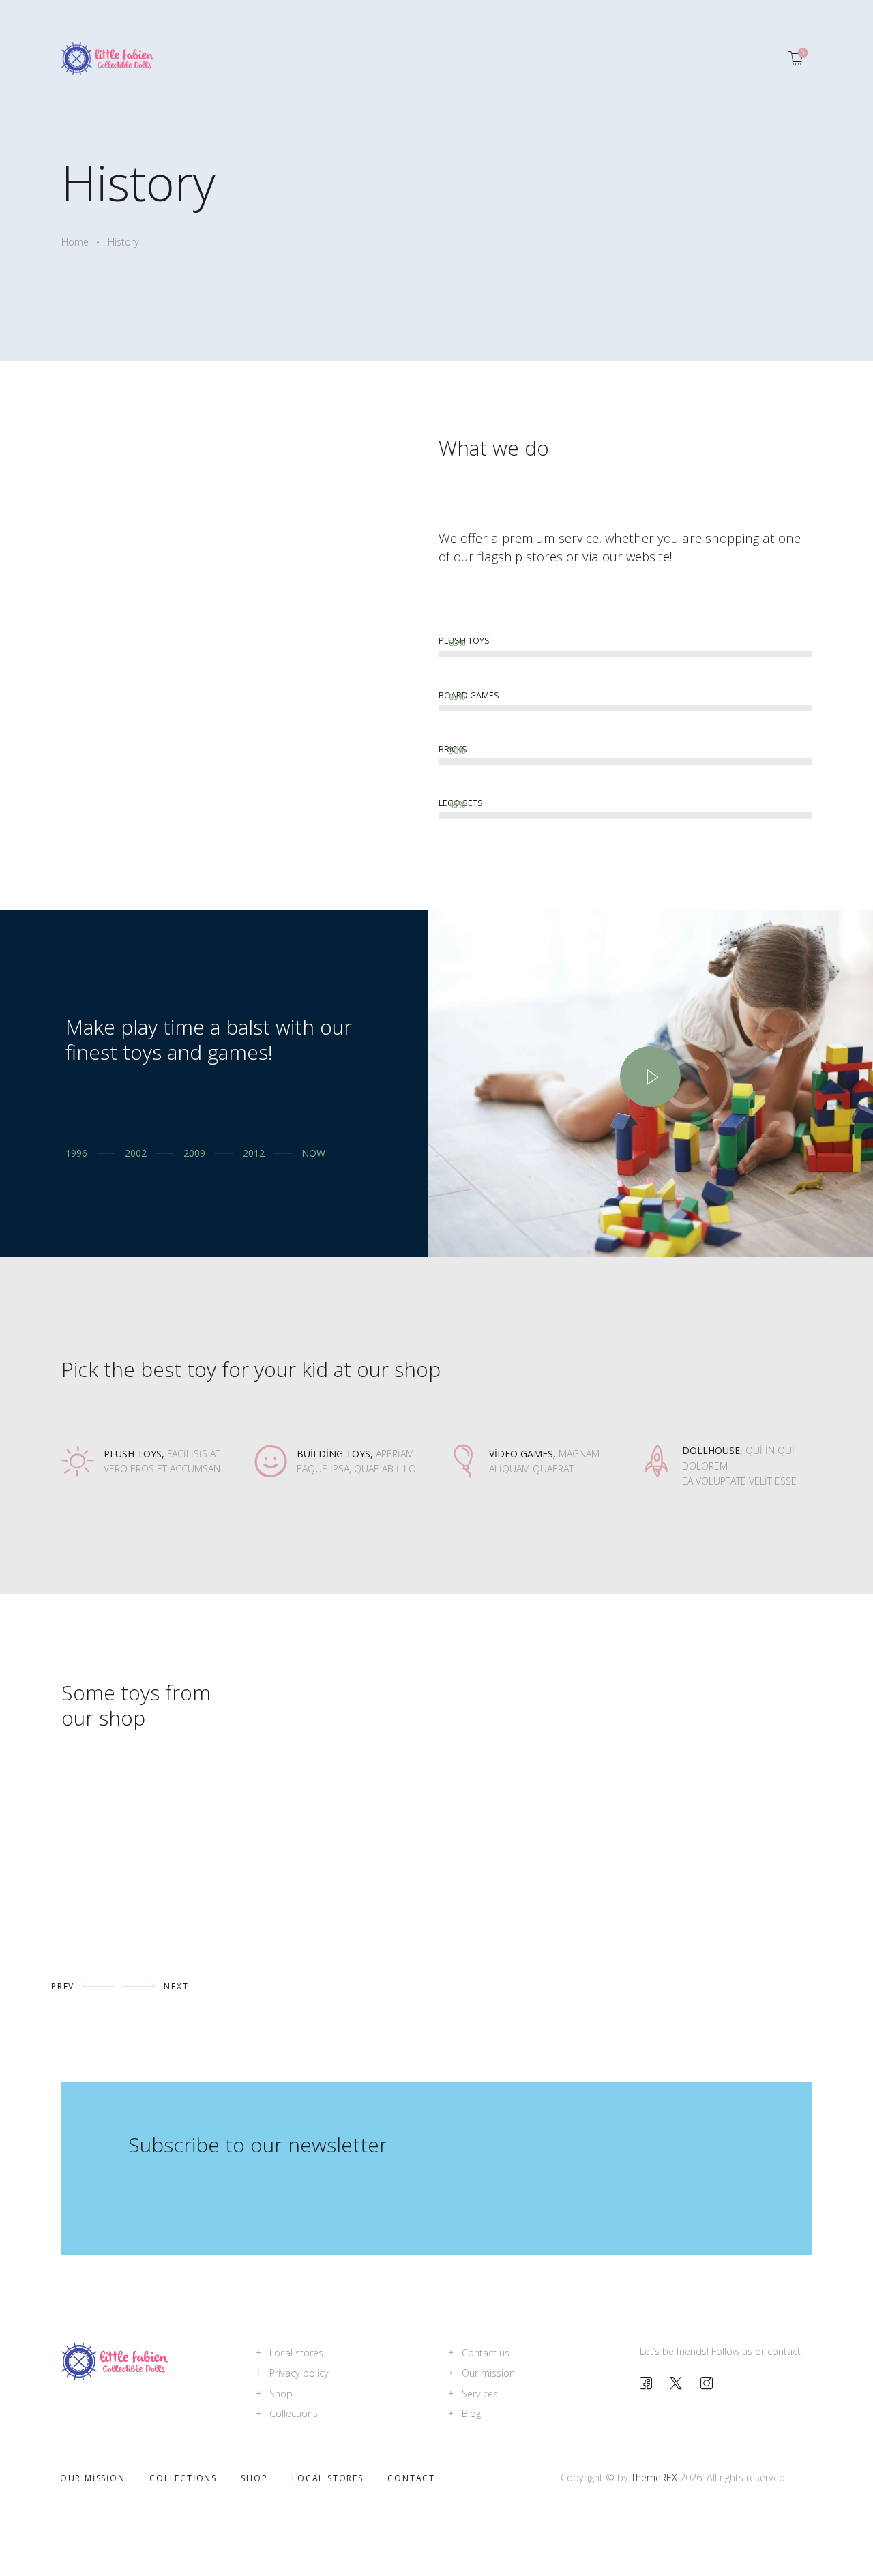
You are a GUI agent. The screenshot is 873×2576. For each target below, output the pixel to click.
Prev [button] (63, 1986)
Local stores (296, 2353)
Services (480, 2394)
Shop (281, 2394)
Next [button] (176, 1986)
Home (75, 242)
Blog (471, 2413)
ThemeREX (654, 2477)
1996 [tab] (76, 1153)
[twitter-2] (676, 2383)
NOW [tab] (313, 1153)
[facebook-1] (646, 2383)
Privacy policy (299, 2373)
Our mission (488, 2373)
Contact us (486, 2353)
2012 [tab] (253, 1153)
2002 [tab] (135, 1153)
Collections (294, 2413)
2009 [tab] (194, 1153)
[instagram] (707, 2383)
